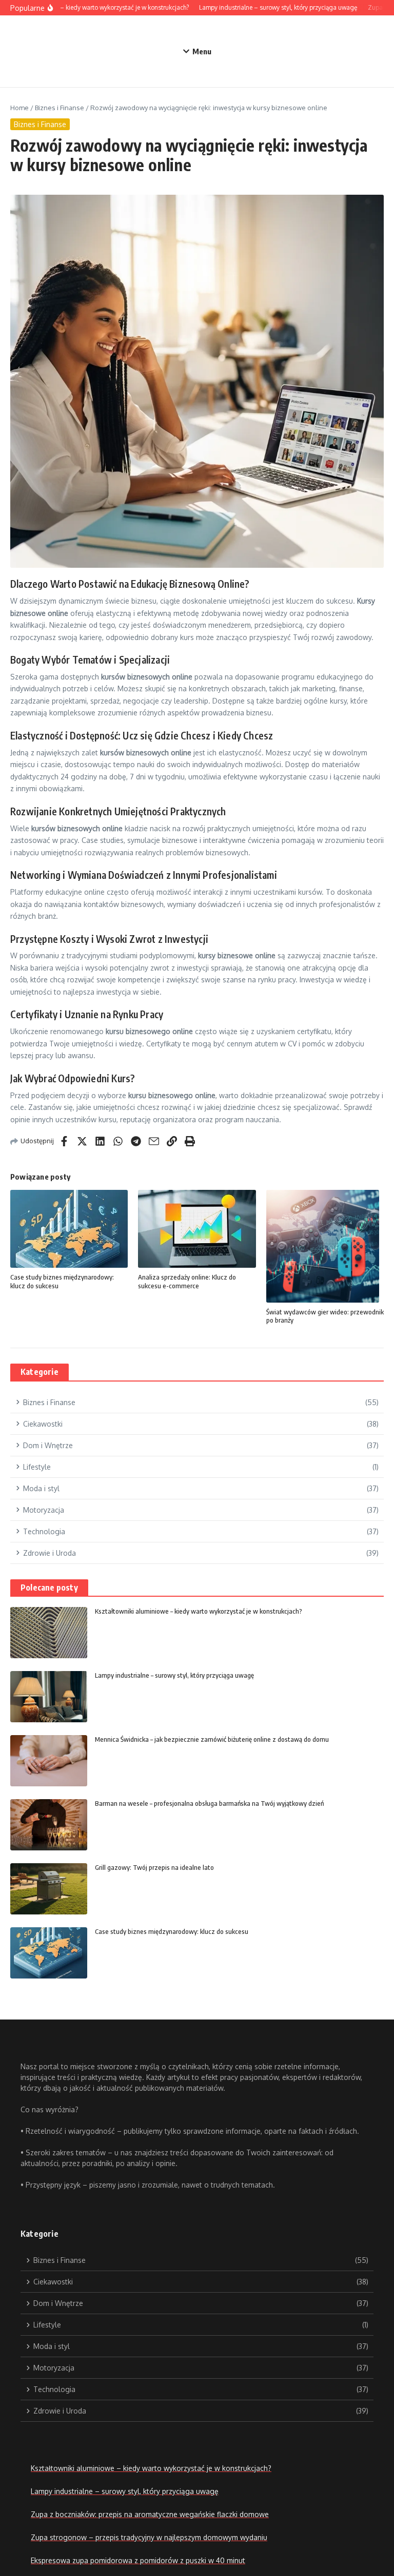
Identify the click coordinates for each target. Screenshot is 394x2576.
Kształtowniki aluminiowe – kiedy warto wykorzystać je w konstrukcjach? (199, 1611)
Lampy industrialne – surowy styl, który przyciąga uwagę (174, 1675)
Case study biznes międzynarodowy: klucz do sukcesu (172, 1931)
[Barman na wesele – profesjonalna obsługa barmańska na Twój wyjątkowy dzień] (49, 1825)
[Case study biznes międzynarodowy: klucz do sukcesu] (49, 1953)
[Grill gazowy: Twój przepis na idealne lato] (49, 1889)
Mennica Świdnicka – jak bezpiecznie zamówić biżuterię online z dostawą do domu (212, 1739)
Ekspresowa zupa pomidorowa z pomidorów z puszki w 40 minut (138, 2560)
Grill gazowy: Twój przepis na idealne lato (154, 1867)
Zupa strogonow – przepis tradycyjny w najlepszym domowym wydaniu (149, 2537)
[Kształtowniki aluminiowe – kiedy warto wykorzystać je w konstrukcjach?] (49, 1633)
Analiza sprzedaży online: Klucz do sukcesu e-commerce (187, 1281)
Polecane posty (49, 1588)
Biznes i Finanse (60, 108)
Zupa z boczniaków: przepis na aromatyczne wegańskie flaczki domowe (150, 2514)
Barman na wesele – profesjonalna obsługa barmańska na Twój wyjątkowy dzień (209, 1803)
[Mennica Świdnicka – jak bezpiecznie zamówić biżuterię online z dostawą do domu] (49, 1761)
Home (19, 108)
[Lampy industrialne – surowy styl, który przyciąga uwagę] (49, 1697)
